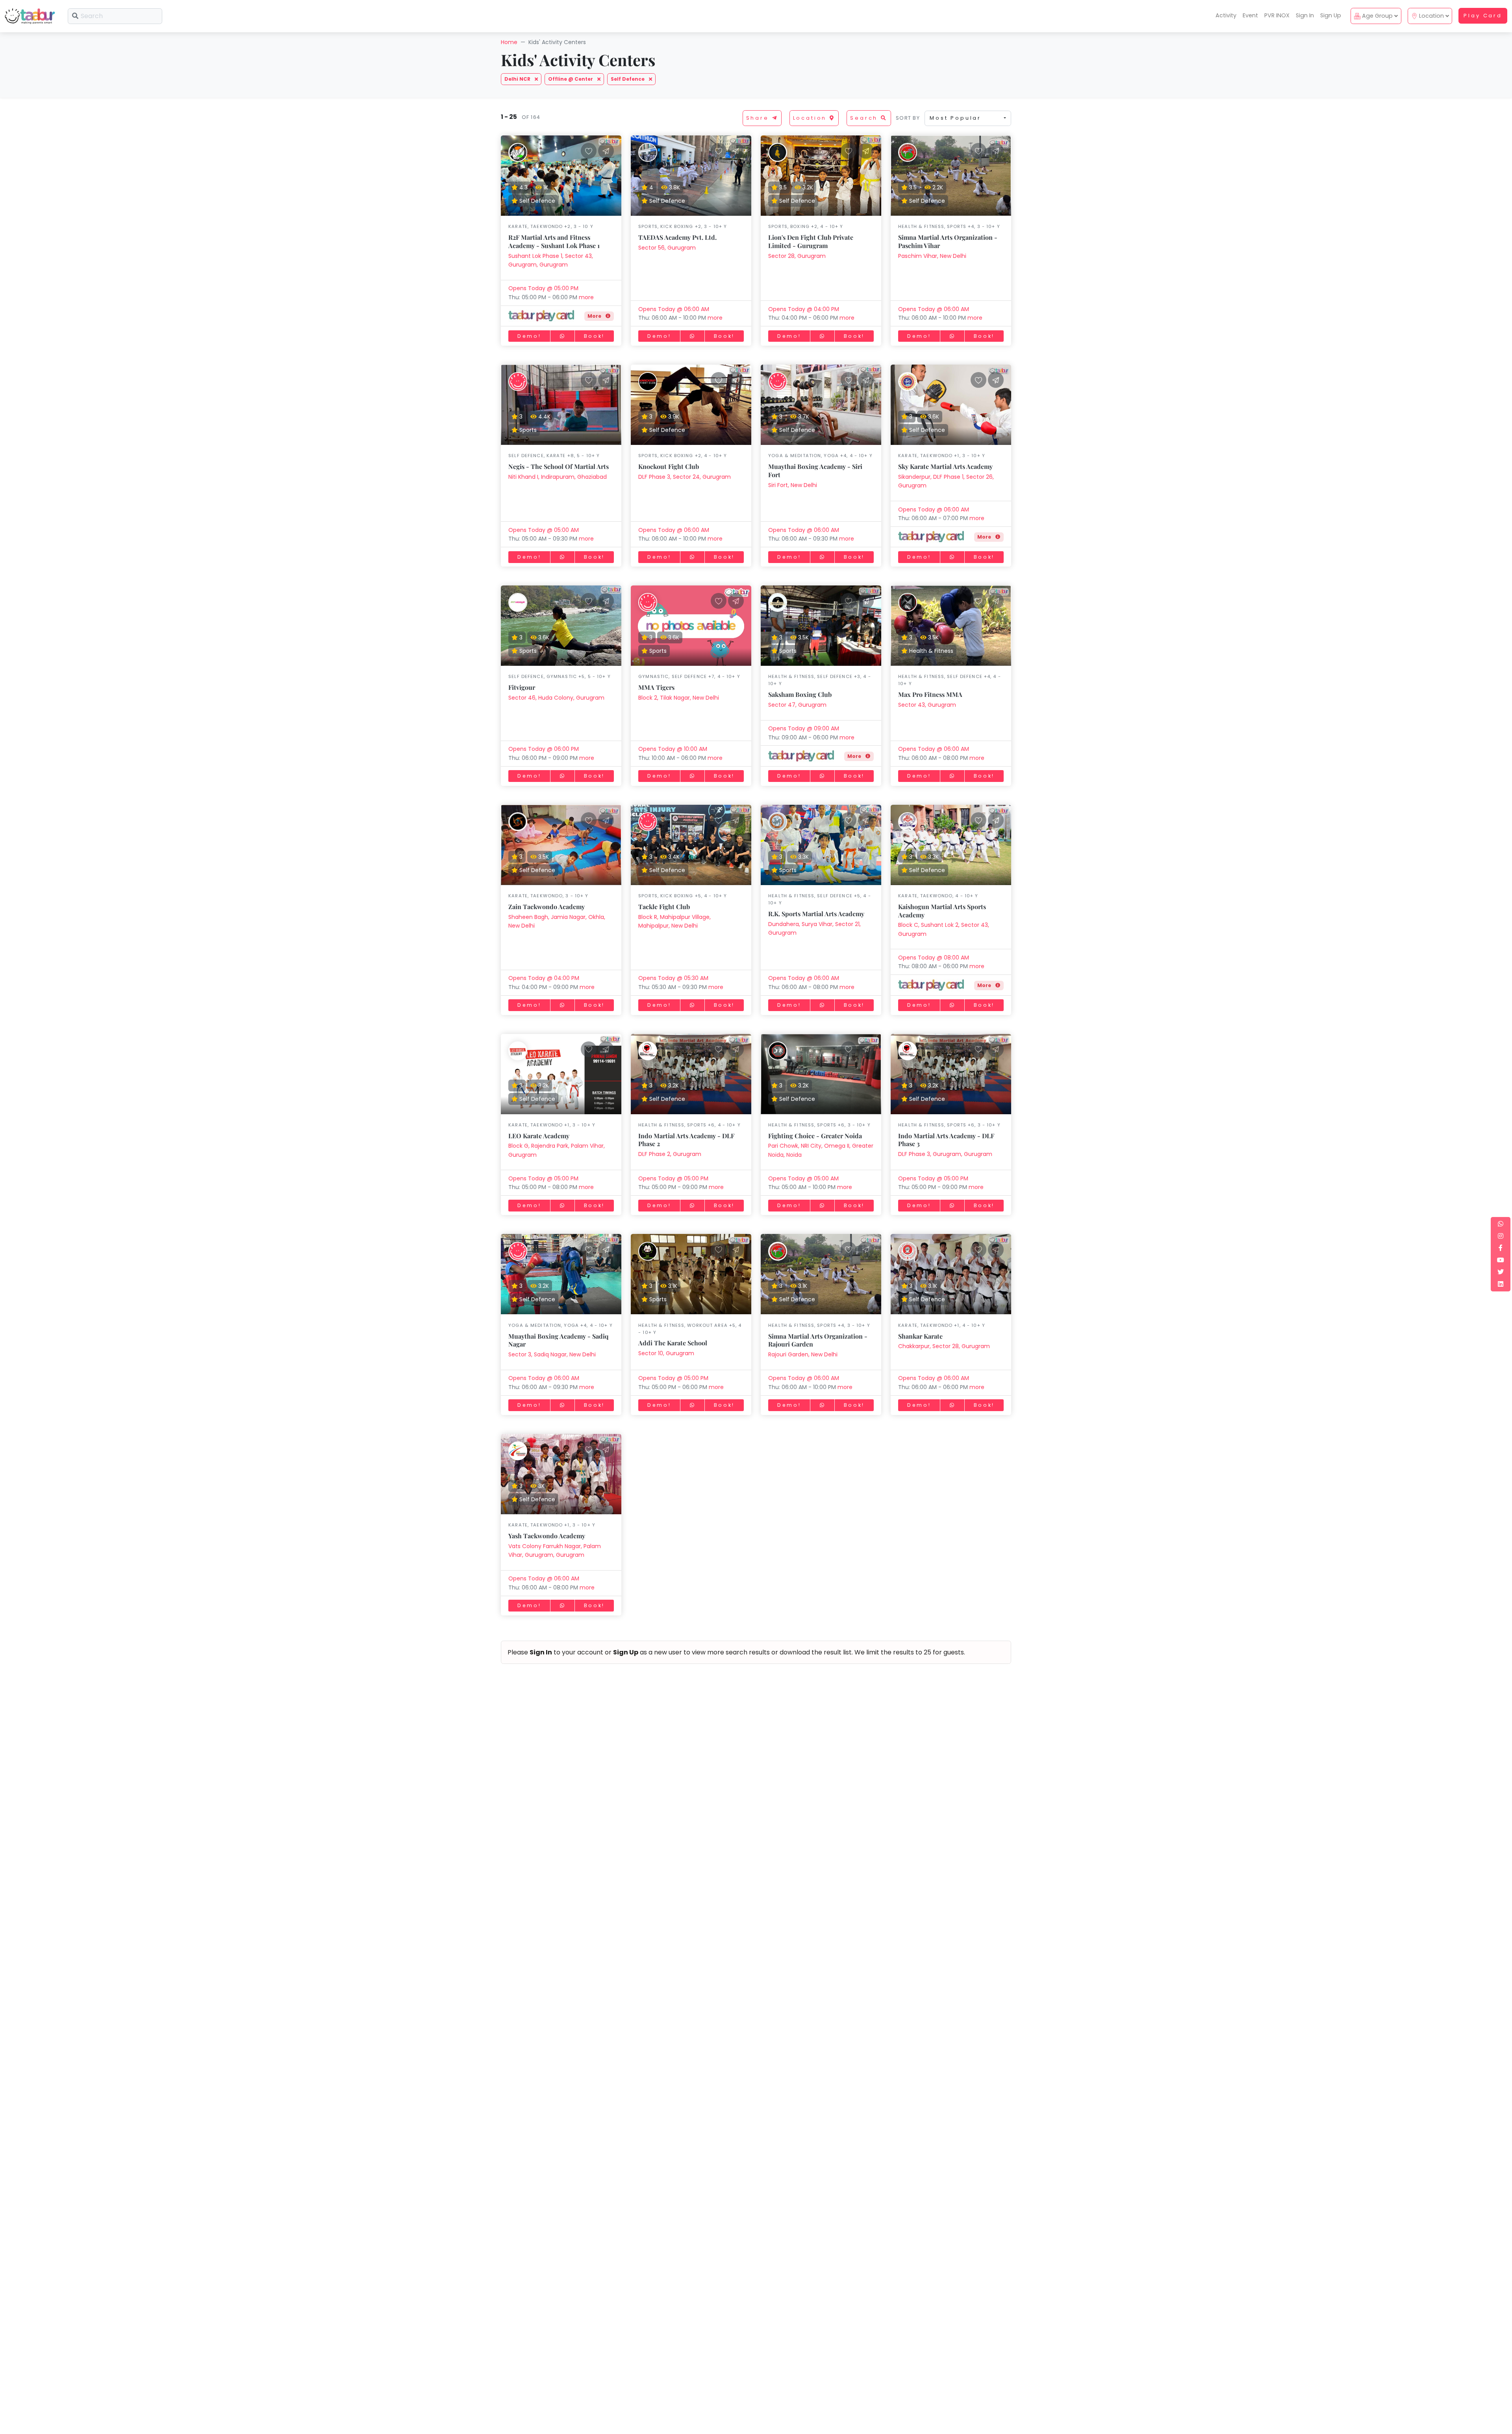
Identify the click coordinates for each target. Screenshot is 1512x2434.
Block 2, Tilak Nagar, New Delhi (679, 698)
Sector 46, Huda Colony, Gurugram (556, 698)
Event (1250, 15)
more (586, 297)
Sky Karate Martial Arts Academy (945, 466)
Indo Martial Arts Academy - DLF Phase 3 (946, 1140)
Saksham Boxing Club (800, 694)
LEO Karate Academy (539, 1136)
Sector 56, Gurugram (667, 248)
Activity (1226, 15)
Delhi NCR (518, 79)
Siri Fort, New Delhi (793, 485)
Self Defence (628, 79)
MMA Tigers (656, 687)
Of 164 (529, 117)
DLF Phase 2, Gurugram (670, 1154)
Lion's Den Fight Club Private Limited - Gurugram (811, 241)
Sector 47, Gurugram (797, 705)
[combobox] (968, 118)
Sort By (908, 118)
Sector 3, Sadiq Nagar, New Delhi (552, 1354)
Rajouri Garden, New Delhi (803, 1354)
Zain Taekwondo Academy (547, 907)
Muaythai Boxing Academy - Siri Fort (815, 470)
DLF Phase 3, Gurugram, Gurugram (945, 1154)
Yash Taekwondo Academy (547, 1536)
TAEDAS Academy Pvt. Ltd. (677, 237)
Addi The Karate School (673, 1343)
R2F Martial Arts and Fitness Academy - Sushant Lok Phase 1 (554, 241)
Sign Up (1331, 15)
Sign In (1305, 15)
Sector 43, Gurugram (927, 705)
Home (509, 42)
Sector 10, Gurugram (666, 1353)
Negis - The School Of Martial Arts (559, 466)
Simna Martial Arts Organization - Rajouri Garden (818, 1340)
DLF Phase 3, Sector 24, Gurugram (685, 477)
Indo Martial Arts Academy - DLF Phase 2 (686, 1140)
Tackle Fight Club (664, 907)
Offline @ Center (571, 79)
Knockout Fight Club (669, 466)
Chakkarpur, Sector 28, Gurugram (944, 1346)
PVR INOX (1277, 15)
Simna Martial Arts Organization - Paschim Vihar (948, 241)
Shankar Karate (920, 1336)
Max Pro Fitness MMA (930, 694)
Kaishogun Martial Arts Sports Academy (942, 911)
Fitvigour (522, 687)
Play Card (1483, 16)
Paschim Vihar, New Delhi (932, 256)
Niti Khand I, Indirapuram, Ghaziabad (558, 477)
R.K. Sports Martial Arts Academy (816, 914)
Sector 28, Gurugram (797, 256)
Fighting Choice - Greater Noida (815, 1136)
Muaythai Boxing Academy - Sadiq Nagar (558, 1340)
